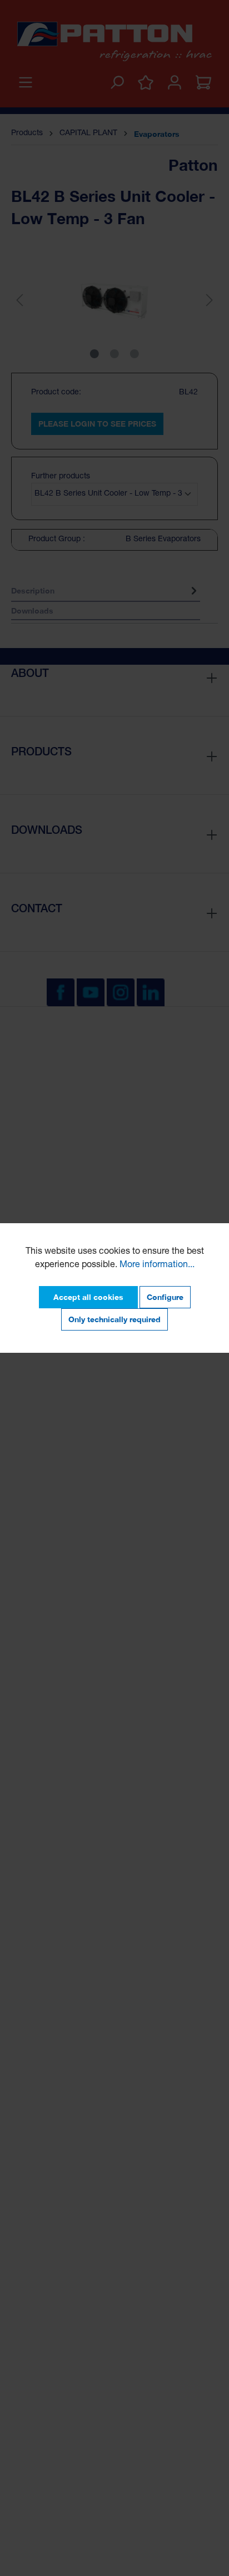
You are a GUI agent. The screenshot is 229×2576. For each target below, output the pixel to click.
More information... (157, 1265)
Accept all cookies (88, 1297)
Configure (165, 1297)
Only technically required (114, 1319)
